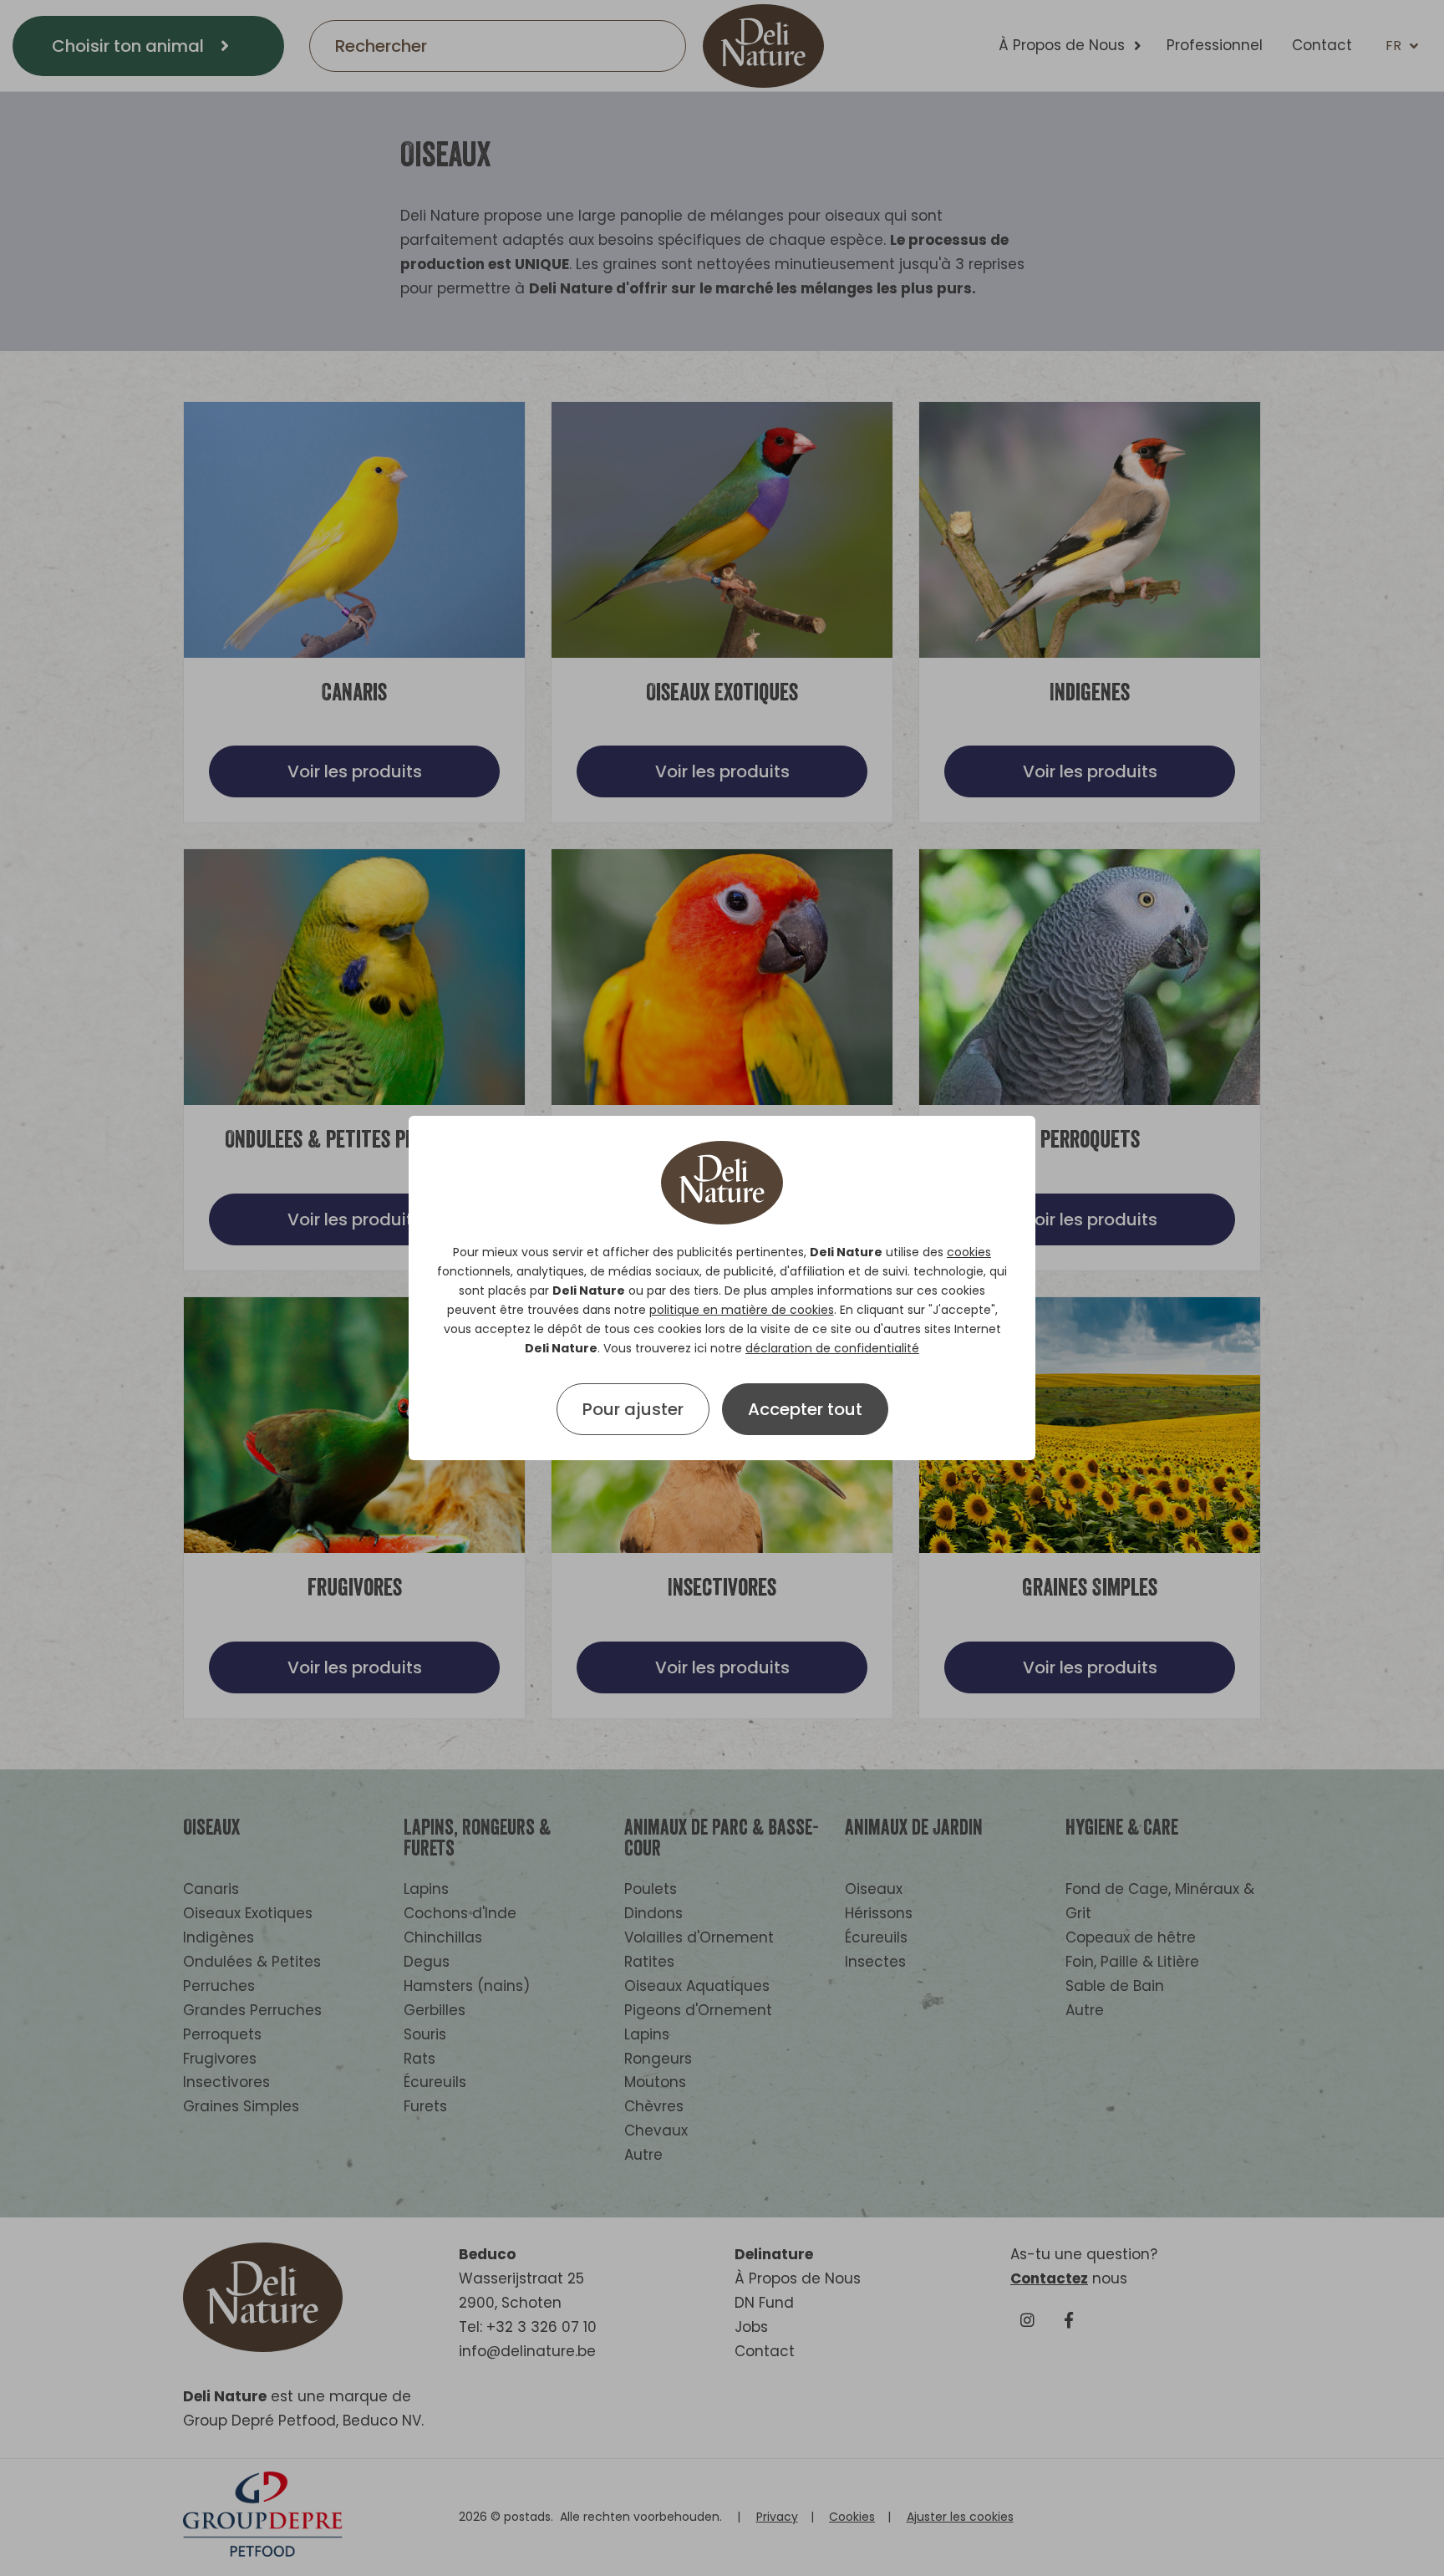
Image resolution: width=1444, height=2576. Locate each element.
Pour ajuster (633, 1409)
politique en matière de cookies (742, 1310)
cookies (969, 1252)
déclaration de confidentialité (832, 1348)
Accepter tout (805, 1409)
